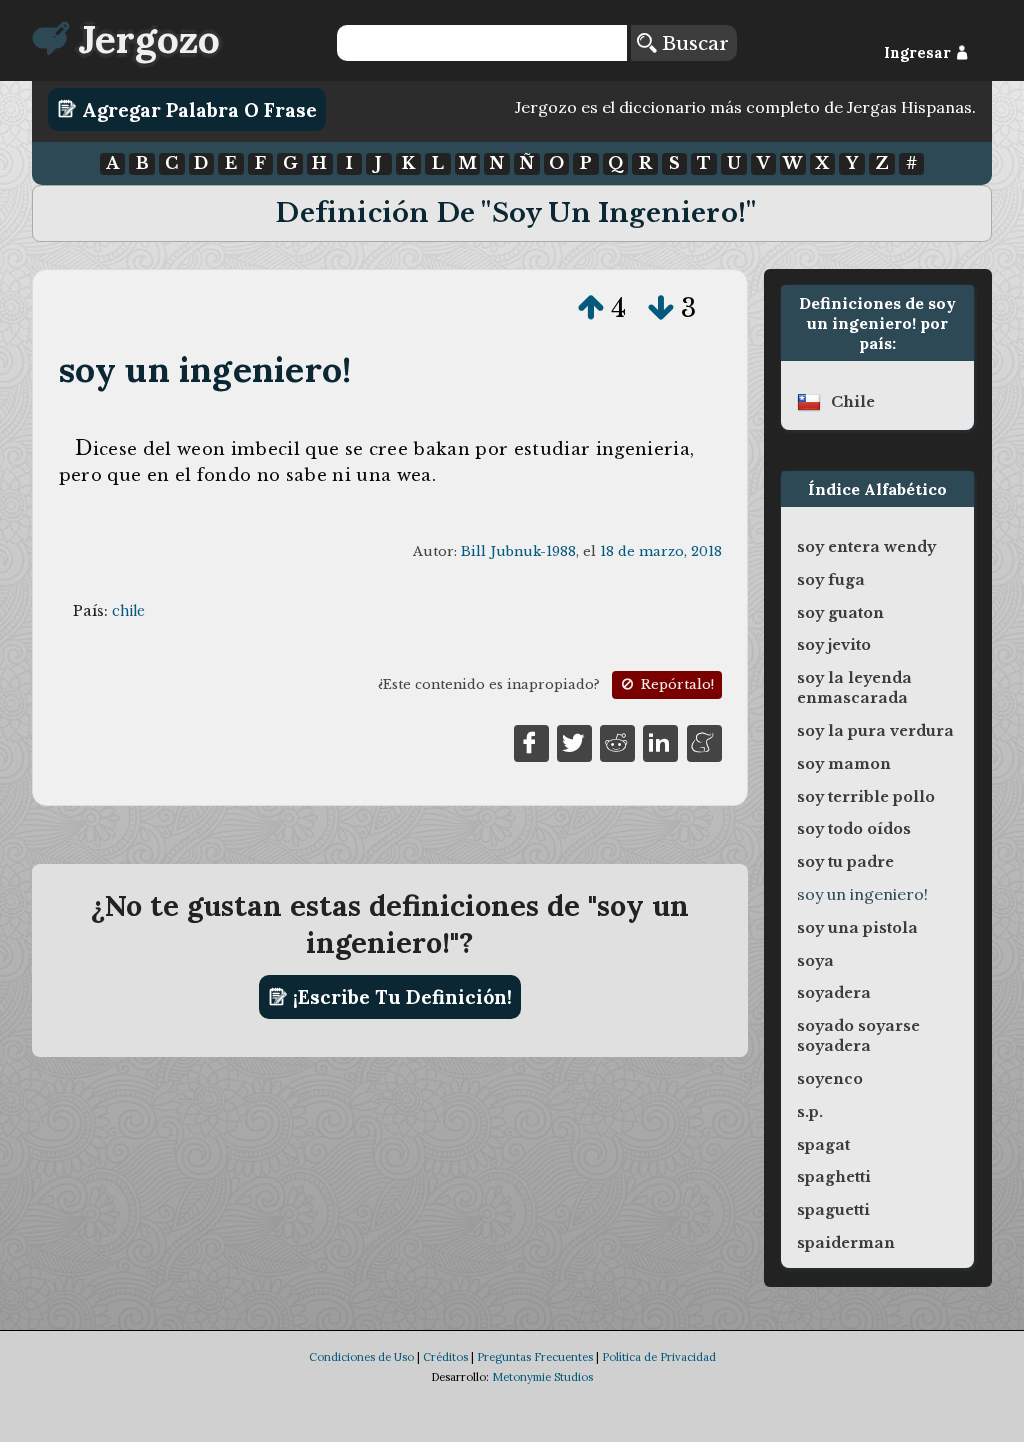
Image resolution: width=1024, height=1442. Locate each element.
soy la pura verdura (875, 731)
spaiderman (846, 1243)
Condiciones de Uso (361, 1357)
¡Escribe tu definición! (400, 997)
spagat (823, 1145)
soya (815, 961)
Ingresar (919, 53)
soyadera (834, 993)
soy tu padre (845, 862)
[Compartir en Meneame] (704, 742)
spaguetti (833, 1210)
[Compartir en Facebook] (531, 742)
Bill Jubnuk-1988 (518, 551)
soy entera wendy (866, 547)
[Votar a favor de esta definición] (591, 308)
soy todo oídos (854, 829)
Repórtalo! (675, 684)
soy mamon (844, 764)
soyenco (830, 1079)
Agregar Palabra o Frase (197, 109)
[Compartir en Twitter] (574, 742)
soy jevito (834, 645)
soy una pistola (857, 928)
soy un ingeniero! (205, 369)
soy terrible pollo (866, 797)
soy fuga (831, 580)
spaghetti (834, 1177)
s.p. (810, 1112)
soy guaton (840, 613)
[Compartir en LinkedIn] (660, 742)
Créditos (445, 1357)
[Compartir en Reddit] (617, 742)
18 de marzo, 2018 (661, 551)
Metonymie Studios (542, 1377)
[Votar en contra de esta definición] (661, 308)
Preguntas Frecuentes (535, 1357)
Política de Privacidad (659, 1357)
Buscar (692, 43)
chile (128, 611)
